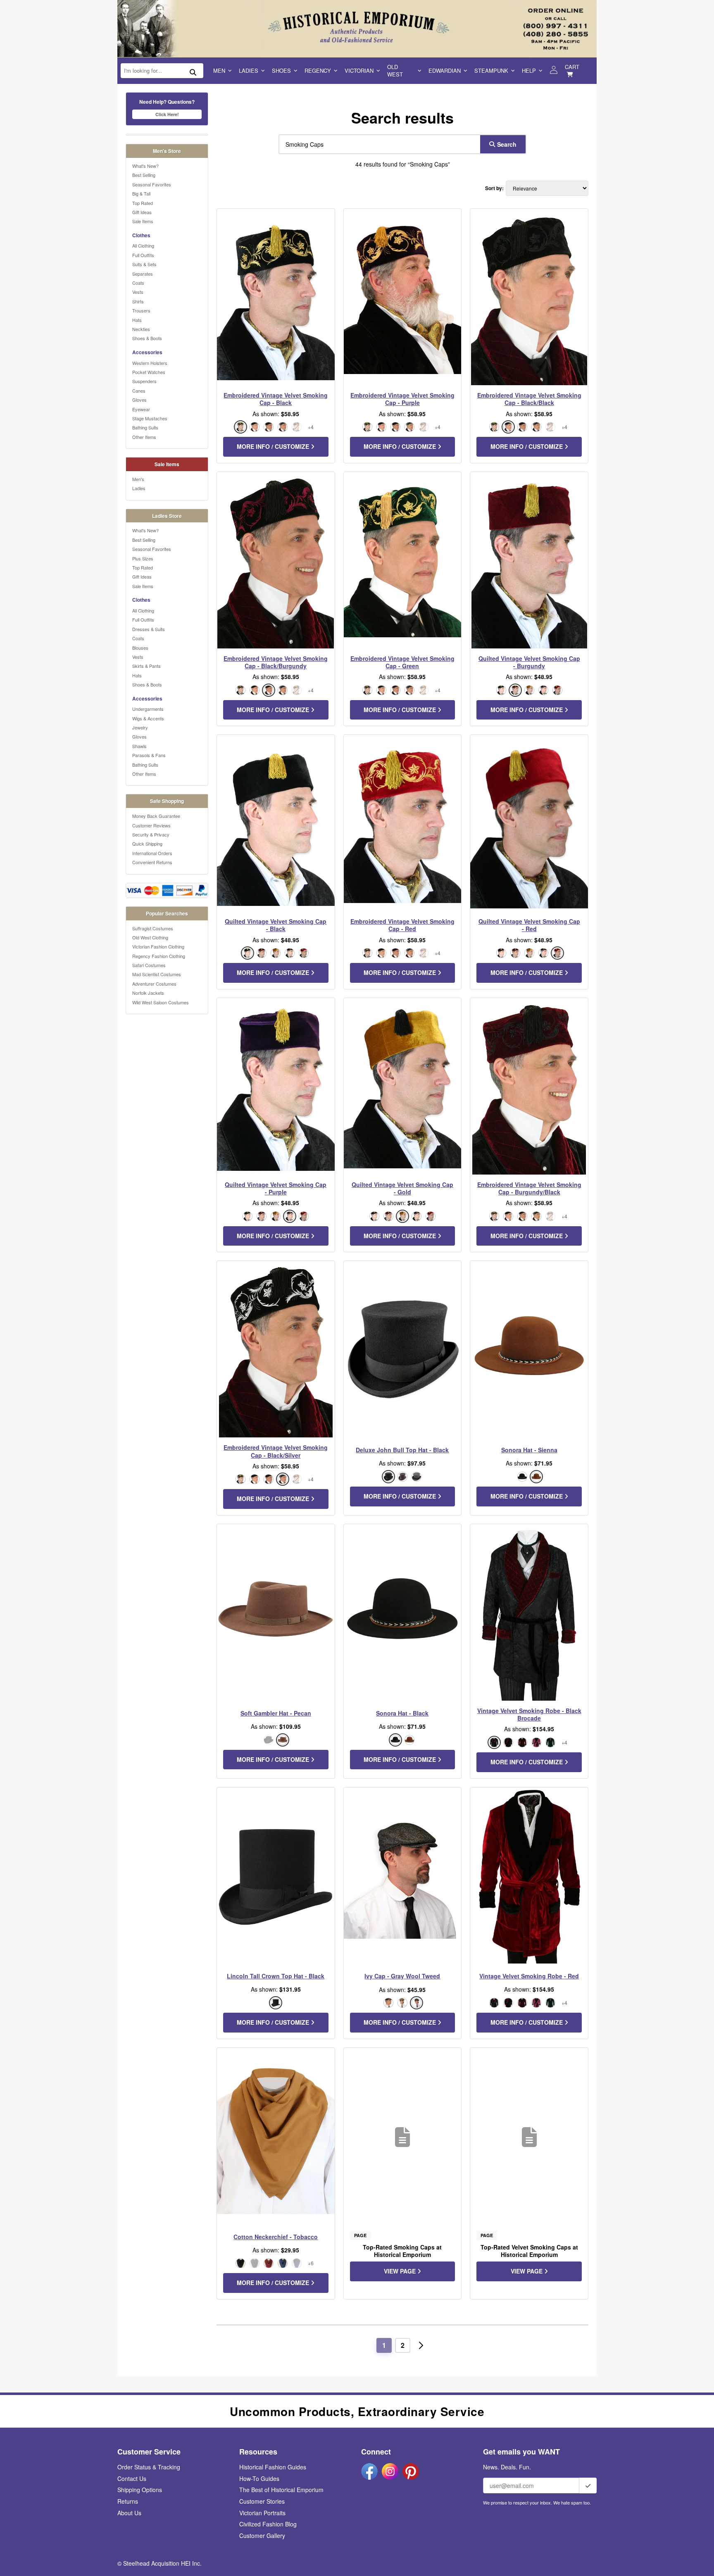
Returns (128, 2501)
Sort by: (494, 188)
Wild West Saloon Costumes (161, 1002)
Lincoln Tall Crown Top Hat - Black (276, 1976)
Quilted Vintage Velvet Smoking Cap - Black (276, 925)
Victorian (359, 70)
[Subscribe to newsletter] (588, 2485)
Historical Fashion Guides (273, 2467)
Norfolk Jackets (148, 993)
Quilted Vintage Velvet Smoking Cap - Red (529, 925)
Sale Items (143, 221)
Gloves (139, 400)
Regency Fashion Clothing (159, 956)
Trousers (141, 310)
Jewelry (140, 727)
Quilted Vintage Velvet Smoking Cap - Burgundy (529, 662)
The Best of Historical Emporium (281, 2490)
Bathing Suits (145, 427)
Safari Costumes (149, 965)
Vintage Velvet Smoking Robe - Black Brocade (529, 1714)
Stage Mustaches (150, 418)
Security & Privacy (151, 834)
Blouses (140, 648)
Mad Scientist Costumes (157, 974)
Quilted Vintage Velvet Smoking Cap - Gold (402, 1188)
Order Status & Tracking (149, 2467)
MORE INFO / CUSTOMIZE (274, 446)
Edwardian (445, 70)
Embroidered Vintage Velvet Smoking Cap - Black (276, 399)
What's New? (145, 166)
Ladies (249, 70)
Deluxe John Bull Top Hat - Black (402, 1450)
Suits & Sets (144, 264)
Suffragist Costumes (153, 928)
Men (219, 70)
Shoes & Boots (147, 338)
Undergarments (148, 709)
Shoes (281, 70)
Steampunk (491, 70)
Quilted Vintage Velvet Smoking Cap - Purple (276, 1188)
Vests (138, 292)
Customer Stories (262, 2501)
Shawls (139, 746)
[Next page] (421, 2345)
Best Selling (144, 175)
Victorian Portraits (262, 2513)
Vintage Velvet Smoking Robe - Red (529, 1976)
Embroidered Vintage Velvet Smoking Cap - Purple (402, 399)
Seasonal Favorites (152, 184)
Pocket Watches (149, 372)
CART (572, 67)
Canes (139, 391)
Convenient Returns (152, 862)
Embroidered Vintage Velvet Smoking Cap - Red (402, 925)
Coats (138, 283)
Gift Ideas (142, 212)
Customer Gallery (262, 2535)
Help (529, 70)
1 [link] (384, 2345)
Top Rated (143, 203)
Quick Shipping (147, 844)
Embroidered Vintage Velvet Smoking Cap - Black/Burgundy (276, 662)
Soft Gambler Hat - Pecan (276, 1713)
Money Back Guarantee (156, 816)
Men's (138, 479)
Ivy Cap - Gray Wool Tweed (402, 1976)
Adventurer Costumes (154, 984)
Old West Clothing (150, 937)
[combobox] (378, 144)
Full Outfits (143, 255)
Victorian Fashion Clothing (158, 946)
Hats (137, 320)
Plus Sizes (143, 558)
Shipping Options (140, 2490)
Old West (395, 70)
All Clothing (143, 245)
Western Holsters (150, 363)
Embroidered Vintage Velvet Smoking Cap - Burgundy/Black (529, 1188)
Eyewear (141, 409)
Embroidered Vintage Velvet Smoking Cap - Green (402, 662)
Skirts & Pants (146, 666)
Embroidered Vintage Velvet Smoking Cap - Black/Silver (276, 1451)
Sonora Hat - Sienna (529, 1450)
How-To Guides (259, 2478)
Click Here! (167, 114)
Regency (318, 70)
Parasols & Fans (149, 755)
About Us (129, 2513)
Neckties (141, 329)
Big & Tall (141, 193)
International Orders (152, 853)
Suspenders (144, 381)
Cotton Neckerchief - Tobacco (276, 2237)
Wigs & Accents (148, 718)
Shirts (138, 301)
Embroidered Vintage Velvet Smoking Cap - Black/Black (529, 399)
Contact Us (132, 2478)
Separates (143, 274)
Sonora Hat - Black (402, 1713)
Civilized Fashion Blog (268, 2524)
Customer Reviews (151, 825)
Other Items (144, 437)
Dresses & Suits (149, 629)
